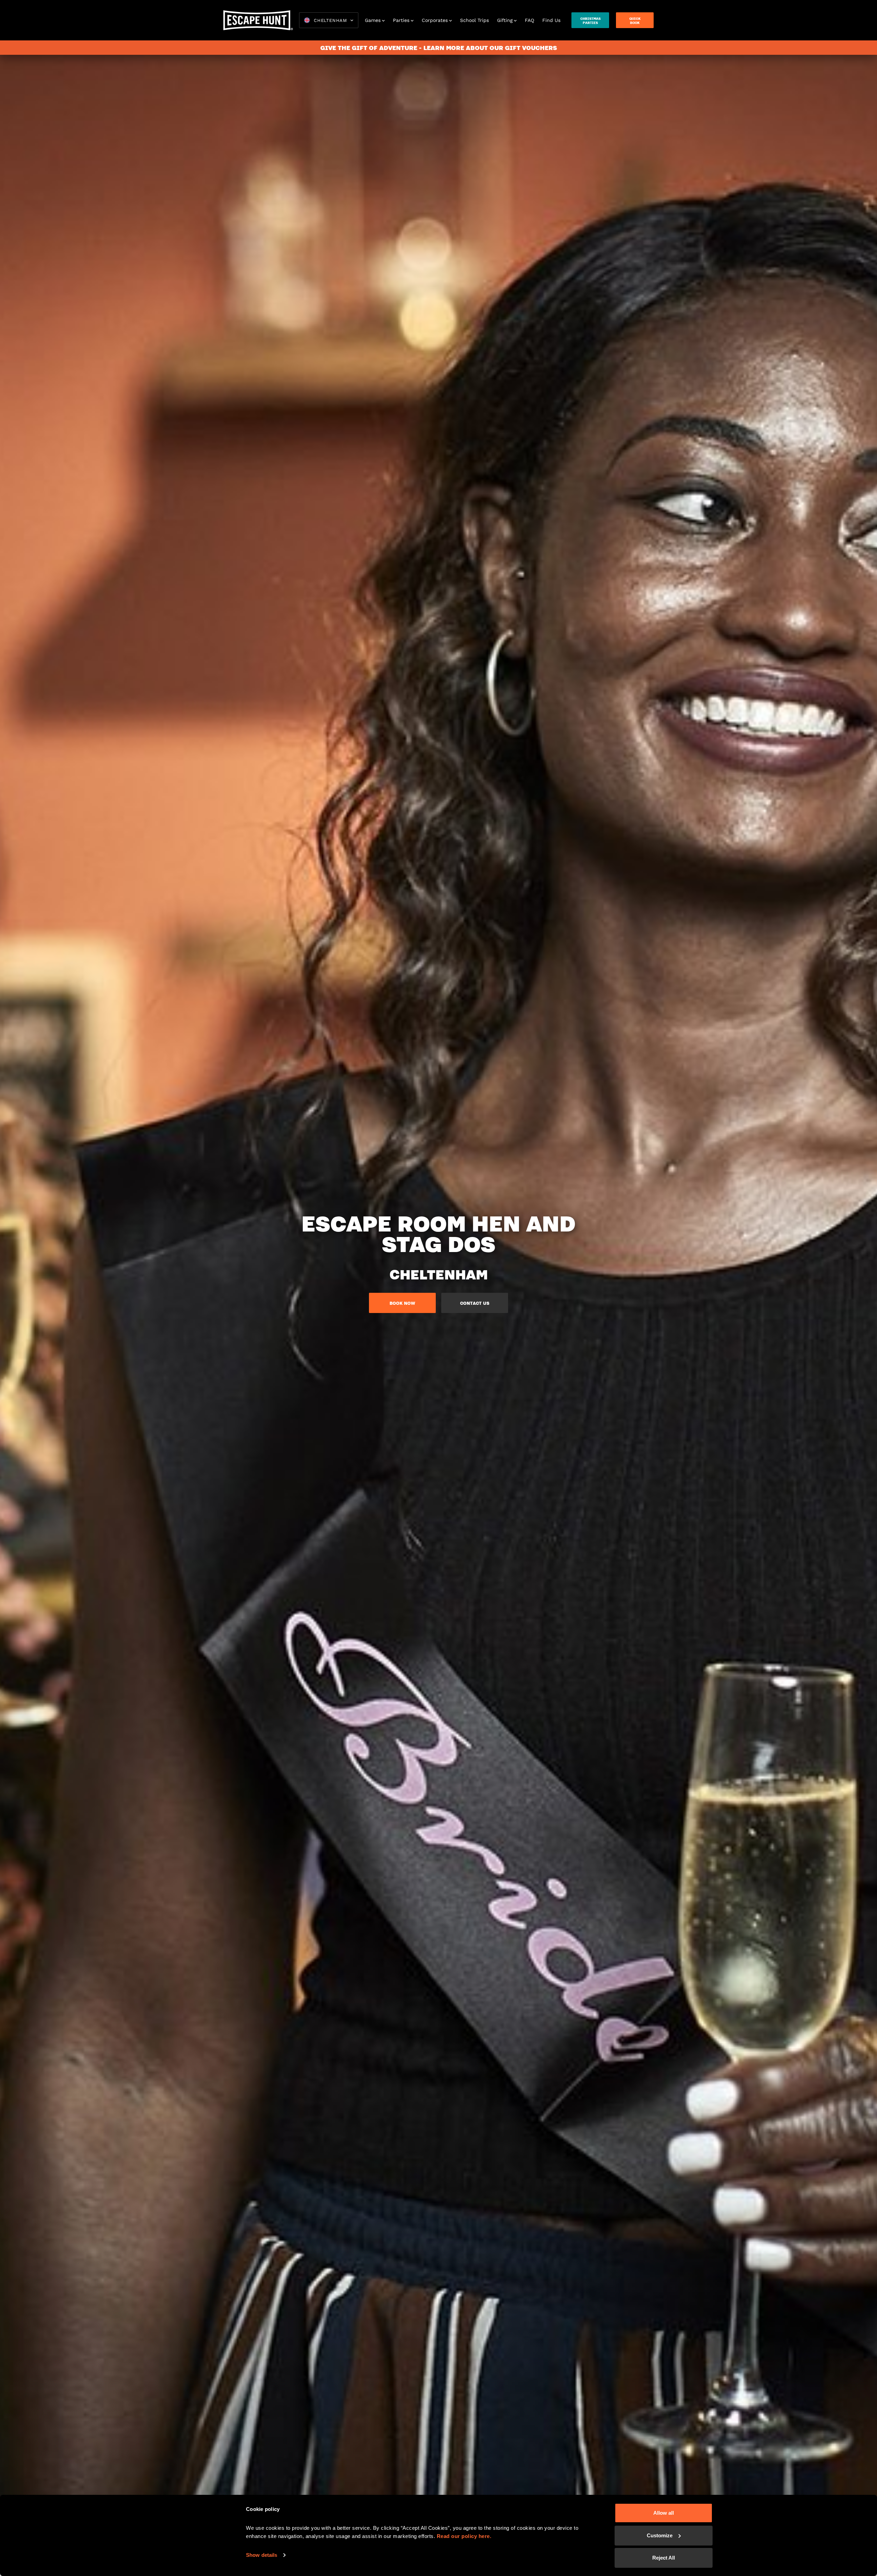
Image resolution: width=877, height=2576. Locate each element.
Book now (402, 1303)
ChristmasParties (590, 21)
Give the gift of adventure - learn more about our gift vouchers (439, 48)
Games (373, 20)
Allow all (664, 2513)
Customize (660, 2535)
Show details (262, 2555)
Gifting (505, 20)
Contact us (475, 1303)
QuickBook (635, 21)
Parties (401, 20)
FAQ (529, 20)
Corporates (435, 20)
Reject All (664, 2558)
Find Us (551, 20)
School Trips (474, 20)
